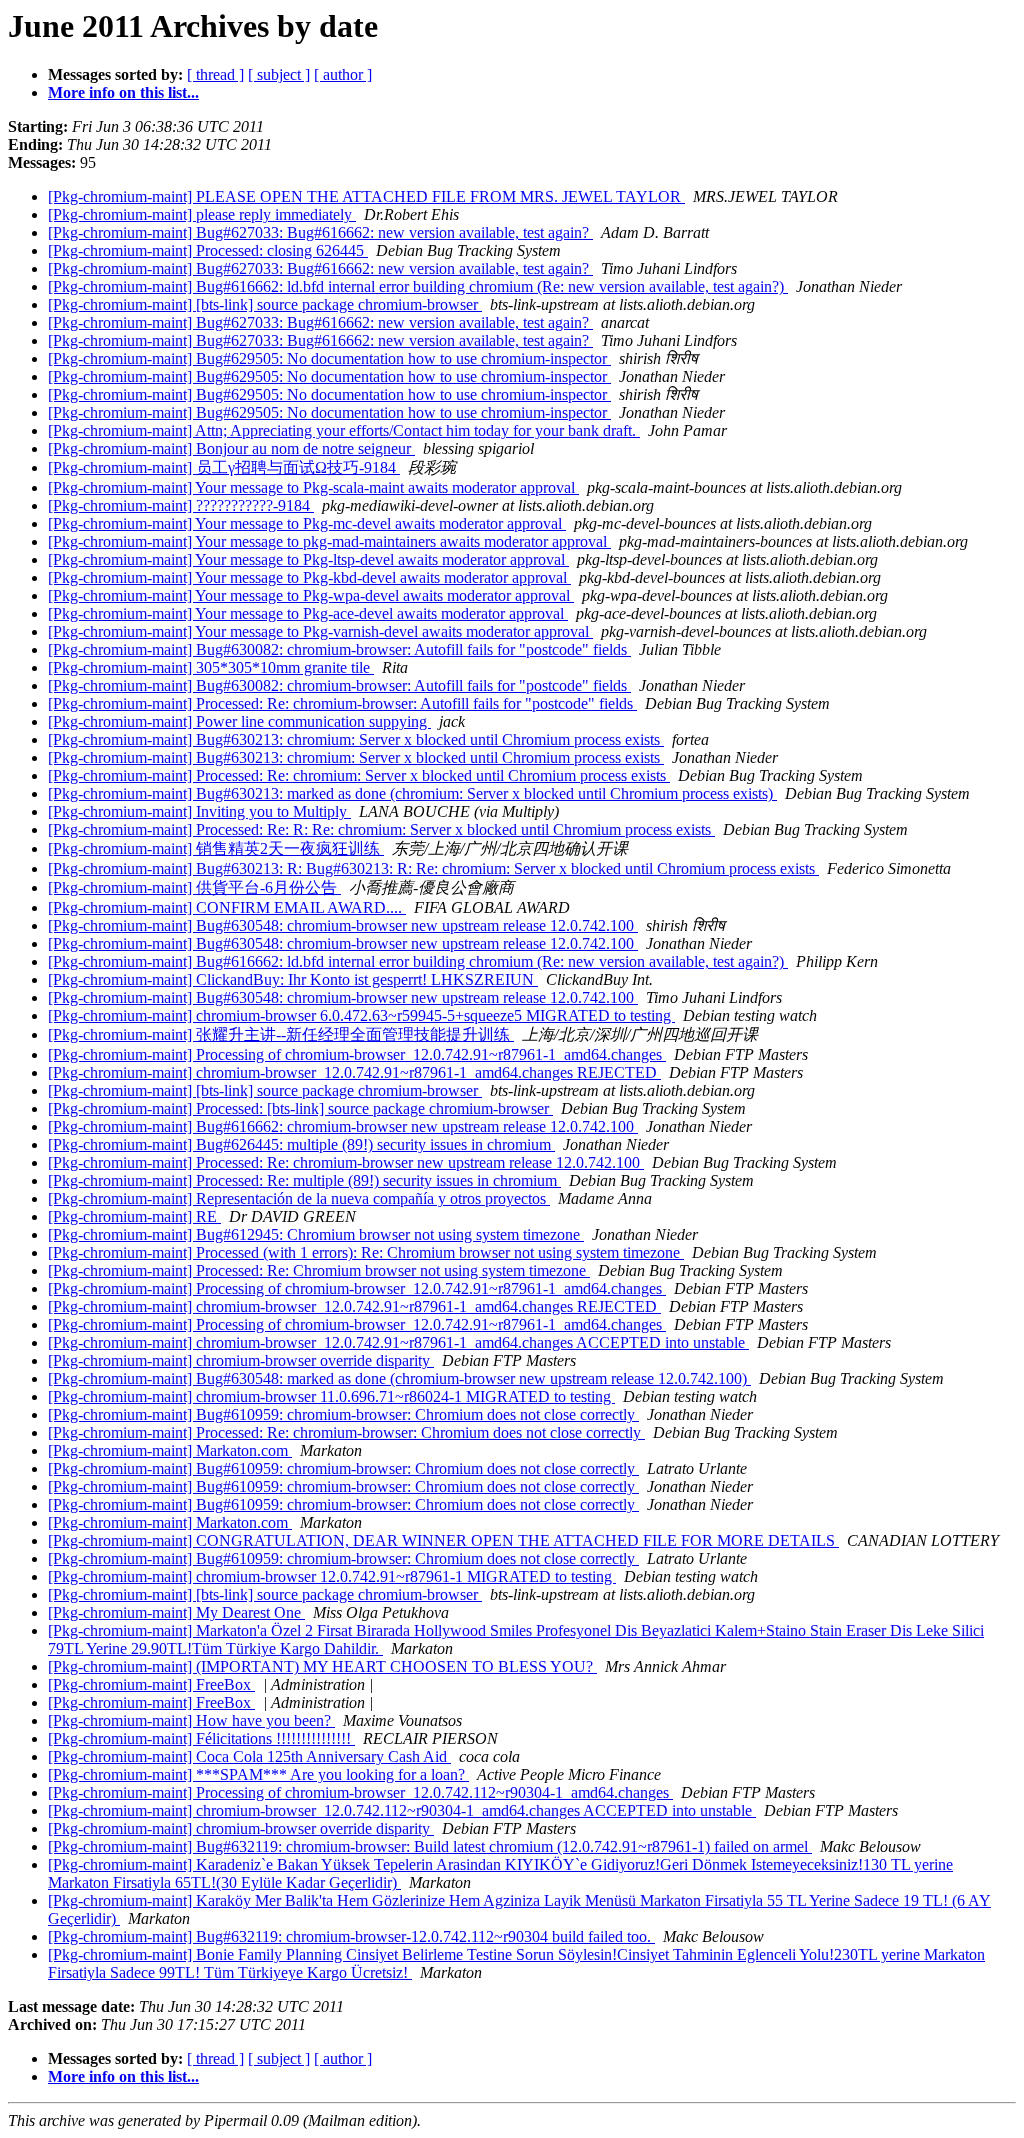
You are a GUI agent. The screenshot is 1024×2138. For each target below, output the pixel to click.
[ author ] (343, 74)
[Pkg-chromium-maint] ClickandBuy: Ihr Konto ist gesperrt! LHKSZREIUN (293, 979)
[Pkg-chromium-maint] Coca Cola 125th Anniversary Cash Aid (249, 1756)
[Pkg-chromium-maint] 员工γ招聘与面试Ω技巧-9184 (224, 467)
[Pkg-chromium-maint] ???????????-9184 (181, 505)
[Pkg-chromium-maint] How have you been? (191, 1720)
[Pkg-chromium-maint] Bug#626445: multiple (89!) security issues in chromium (301, 1144)
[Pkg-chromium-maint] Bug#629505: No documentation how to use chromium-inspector (329, 358)
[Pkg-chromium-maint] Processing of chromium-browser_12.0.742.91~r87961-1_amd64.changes (357, 1054)
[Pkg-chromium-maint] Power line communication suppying (239, 721)
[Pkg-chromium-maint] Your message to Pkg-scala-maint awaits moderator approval (313, 487)
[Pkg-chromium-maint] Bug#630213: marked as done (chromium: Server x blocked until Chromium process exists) (412, 793)
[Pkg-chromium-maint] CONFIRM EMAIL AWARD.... (227, 907)
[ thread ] (215, 74)
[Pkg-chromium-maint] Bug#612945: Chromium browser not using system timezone (316, 1234)
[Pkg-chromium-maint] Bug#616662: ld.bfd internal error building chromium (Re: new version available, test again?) (418, 286)
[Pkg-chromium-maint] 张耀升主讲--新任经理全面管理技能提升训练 (281, 1034)
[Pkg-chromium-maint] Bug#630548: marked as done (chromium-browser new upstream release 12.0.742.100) (399, 1378)
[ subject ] (279, 74)
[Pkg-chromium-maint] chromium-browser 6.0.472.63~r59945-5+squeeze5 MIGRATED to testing (361, 1015)
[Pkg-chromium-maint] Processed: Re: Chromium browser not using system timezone (319, 1270)
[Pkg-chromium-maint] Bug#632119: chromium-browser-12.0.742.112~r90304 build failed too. (351, 1936)
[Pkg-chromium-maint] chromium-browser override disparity (241, 1360)
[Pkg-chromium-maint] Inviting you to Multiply (199, 811)
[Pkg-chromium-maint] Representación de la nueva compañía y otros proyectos (299, 1198)
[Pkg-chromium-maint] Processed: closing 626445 (208, 250)
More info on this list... (123, 92)
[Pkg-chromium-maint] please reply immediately (202, 214)
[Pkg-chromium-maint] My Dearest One (176, 1612)
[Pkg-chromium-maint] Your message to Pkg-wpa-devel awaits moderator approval (311, 595)
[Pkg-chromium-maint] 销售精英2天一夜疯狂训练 (216, 848)
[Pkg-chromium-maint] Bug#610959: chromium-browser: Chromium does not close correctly (343, 1414)
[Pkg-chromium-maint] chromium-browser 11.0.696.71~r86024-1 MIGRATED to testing (331, 1396)
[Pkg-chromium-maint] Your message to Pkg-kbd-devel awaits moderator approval (309, 577)
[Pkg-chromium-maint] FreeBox (151, 1684)
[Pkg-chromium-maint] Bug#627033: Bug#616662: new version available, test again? (320, 232)
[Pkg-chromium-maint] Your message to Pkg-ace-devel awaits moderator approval (308, 613)
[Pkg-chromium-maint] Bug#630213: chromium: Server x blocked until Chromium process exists (356, 739)
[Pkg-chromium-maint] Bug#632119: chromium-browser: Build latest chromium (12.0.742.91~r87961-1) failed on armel (430, 1846)
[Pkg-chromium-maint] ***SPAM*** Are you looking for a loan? (258, 1774)
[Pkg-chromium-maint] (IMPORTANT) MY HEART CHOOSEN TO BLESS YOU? (322, 1666)
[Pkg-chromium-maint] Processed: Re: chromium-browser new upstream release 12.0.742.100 (346, 1162)
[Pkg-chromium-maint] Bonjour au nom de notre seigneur (231, 448)
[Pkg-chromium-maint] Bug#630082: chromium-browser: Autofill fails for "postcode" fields (339, 649)
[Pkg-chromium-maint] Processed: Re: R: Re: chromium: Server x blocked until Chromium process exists (381, 829)
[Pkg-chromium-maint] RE (134, 1216)
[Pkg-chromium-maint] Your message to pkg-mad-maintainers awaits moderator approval (329, 541)
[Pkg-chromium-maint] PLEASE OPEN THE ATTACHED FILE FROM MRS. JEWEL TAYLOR (366, 196)
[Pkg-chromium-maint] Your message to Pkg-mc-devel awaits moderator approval (307, 523)
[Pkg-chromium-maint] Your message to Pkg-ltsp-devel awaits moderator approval (308, 559)
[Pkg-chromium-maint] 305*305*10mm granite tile (211, 667)
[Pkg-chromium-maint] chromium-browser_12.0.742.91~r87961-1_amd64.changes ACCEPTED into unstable (398, 1342)
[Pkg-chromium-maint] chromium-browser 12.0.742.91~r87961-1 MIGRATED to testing (332, 1576)
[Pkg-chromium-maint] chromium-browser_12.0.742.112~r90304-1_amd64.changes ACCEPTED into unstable (402, 1810)
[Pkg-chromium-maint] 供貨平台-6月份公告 (194, 887)
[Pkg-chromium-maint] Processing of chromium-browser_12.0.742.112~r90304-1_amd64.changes (360, 1792)
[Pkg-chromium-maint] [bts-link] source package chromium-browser (265, 304)
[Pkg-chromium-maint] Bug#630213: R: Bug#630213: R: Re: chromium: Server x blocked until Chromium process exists (433, 868)
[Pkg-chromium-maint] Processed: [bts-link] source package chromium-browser (300, 1108)
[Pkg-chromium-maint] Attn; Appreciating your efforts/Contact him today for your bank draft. (344, 430)
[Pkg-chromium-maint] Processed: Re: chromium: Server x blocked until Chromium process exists (359, 775)
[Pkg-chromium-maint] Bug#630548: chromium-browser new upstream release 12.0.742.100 (343, 925)
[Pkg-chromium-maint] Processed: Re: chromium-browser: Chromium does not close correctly (346, 1432)
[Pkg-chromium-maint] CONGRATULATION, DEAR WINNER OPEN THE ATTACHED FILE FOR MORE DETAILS (443, 1540)
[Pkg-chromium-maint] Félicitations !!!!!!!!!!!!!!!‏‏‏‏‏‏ (201, 1738)
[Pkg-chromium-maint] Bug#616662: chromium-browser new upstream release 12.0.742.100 (343, 1126)
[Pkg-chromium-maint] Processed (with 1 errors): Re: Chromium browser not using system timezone (366, 1252)
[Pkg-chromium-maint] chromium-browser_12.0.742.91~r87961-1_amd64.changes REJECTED (354, 1072)
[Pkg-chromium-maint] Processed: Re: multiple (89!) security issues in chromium (304, 1180)
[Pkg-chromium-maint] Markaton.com (170, 1450)
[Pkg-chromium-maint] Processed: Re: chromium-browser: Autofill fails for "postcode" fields (342, 703)
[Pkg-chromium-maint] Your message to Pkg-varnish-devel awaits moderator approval (320, 631)
